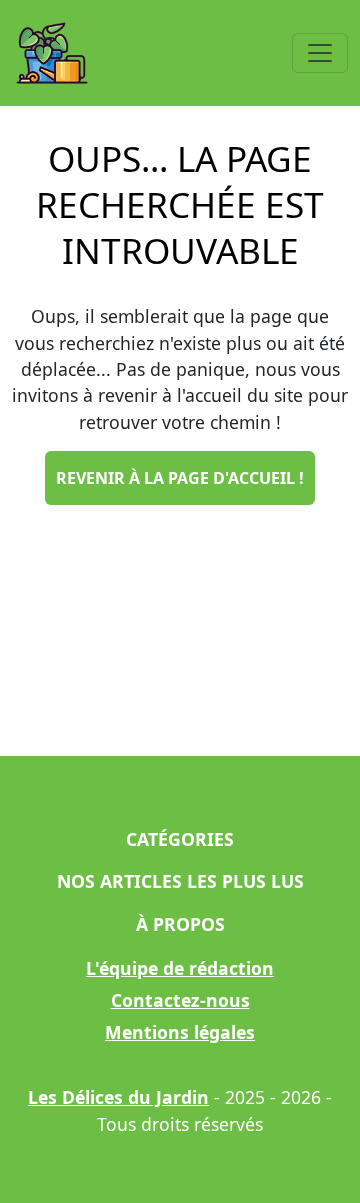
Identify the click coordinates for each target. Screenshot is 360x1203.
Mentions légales (180, 1032)
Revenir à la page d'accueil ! (180, 478)
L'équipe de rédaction (180, 968)
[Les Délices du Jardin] (52, 53)
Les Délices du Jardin (118, 1097)
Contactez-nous (180, 1000)
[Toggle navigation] (320, 53)
